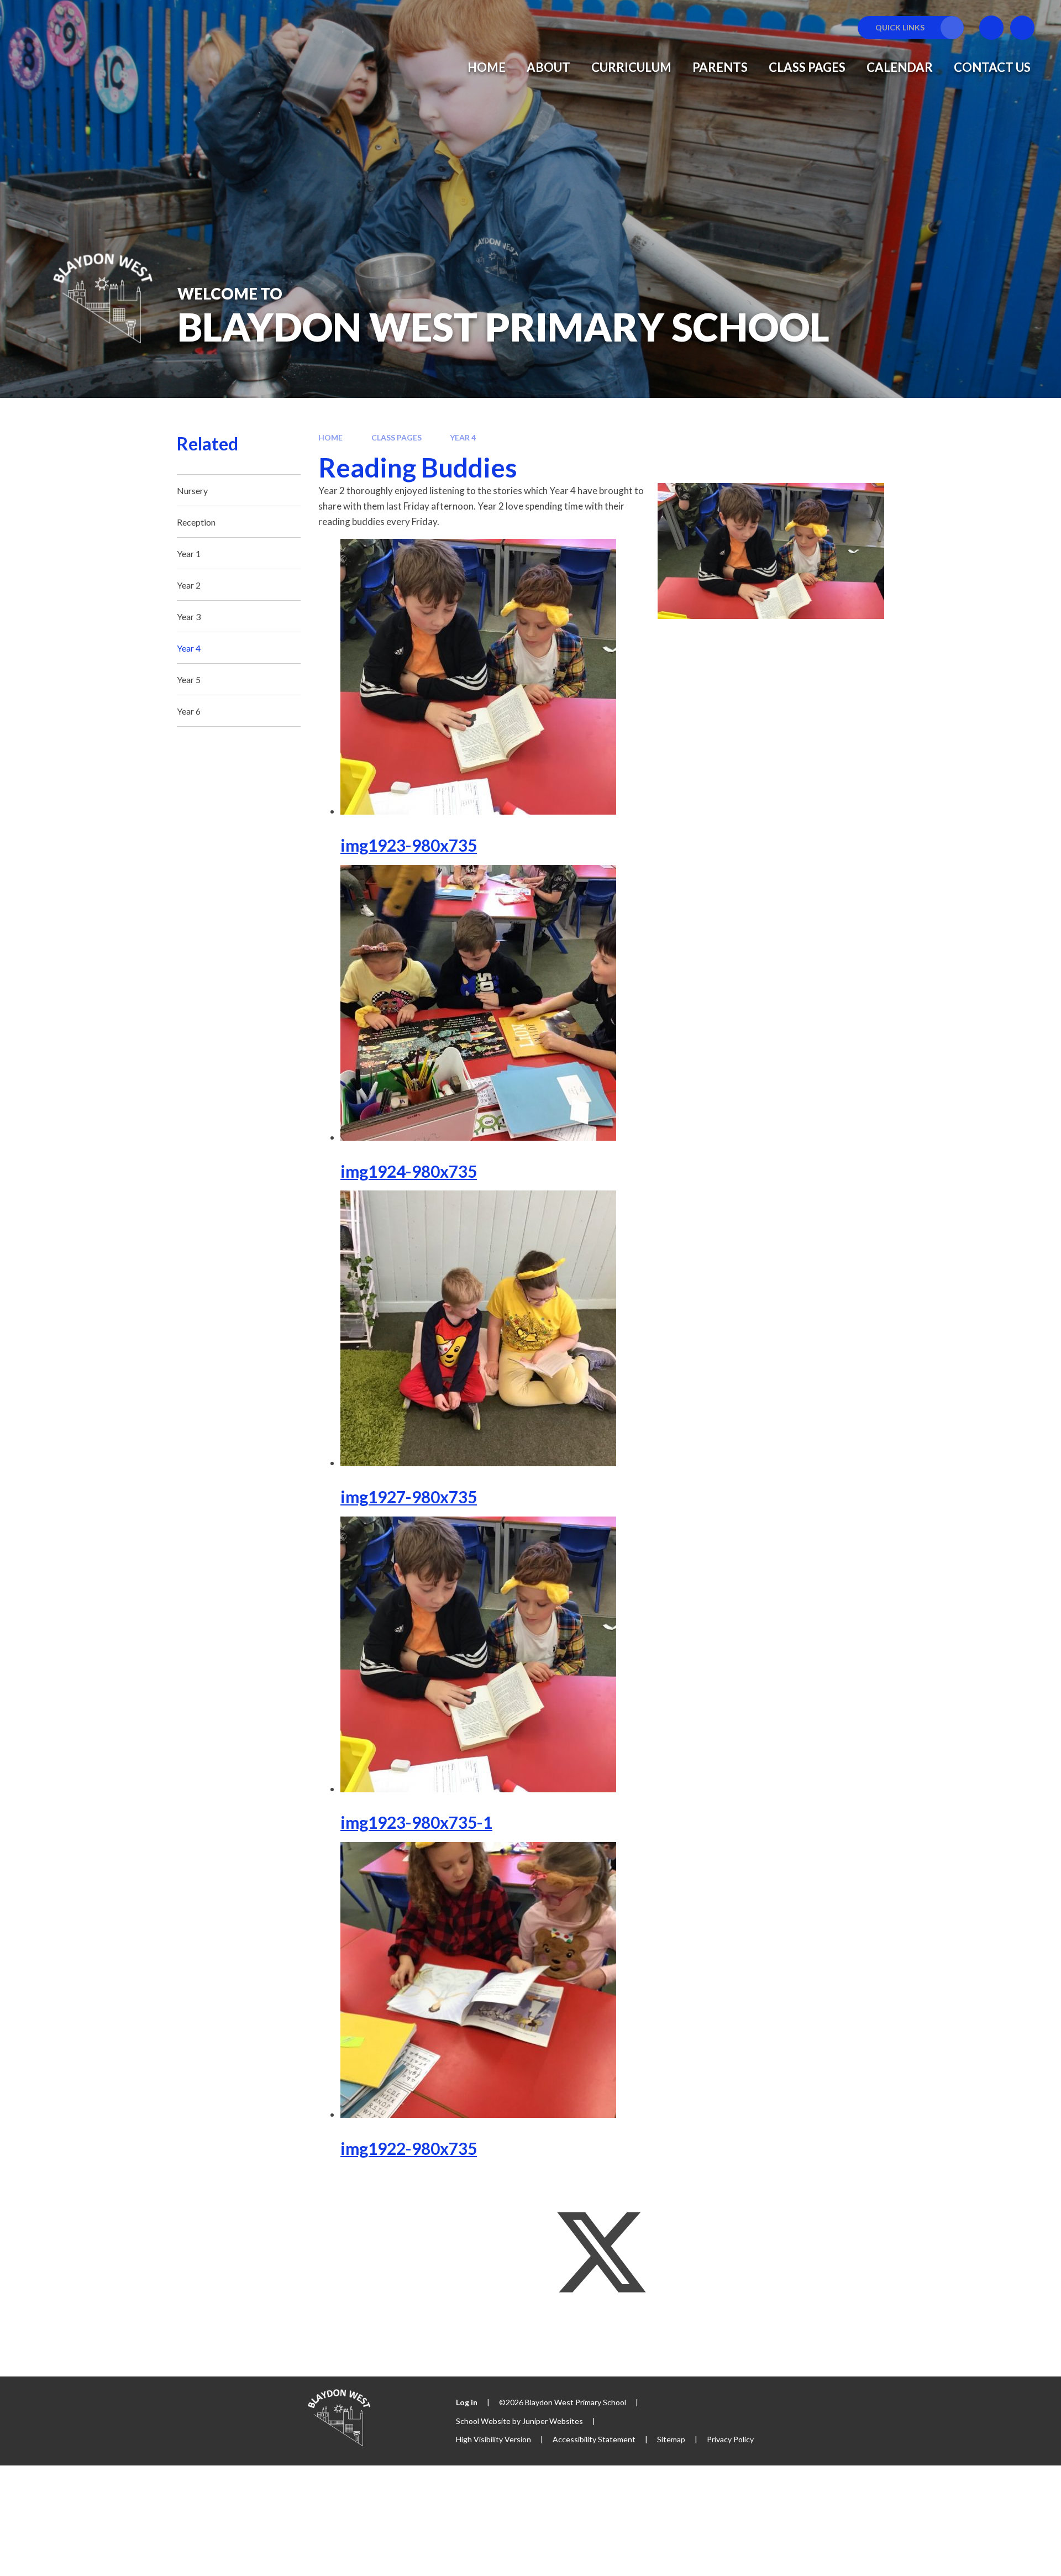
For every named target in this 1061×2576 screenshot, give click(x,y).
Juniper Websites (553, 2421)
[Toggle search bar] (1022, 28)
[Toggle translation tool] (991, 28)
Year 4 (463, 437)
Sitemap (671, 2439)
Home (330, 437)
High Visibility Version (493, 2439)
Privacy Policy (730, 2439)
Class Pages (396, 437)
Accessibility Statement (594, 2439)
